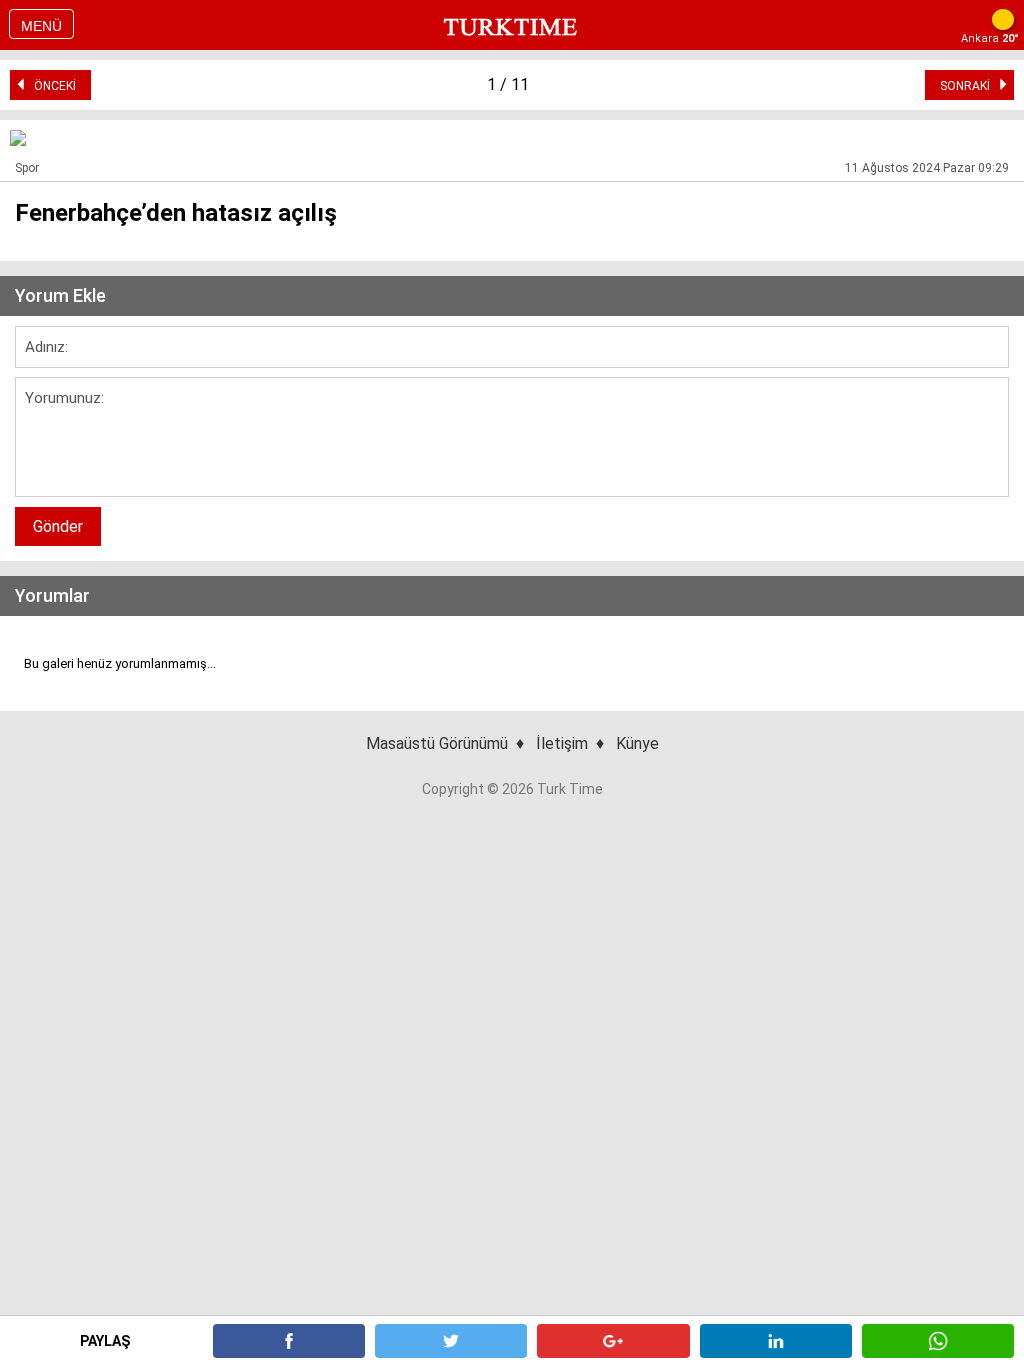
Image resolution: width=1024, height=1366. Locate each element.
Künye (637, 743)
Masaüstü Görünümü (437, 743)
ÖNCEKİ (50, 86)
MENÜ (41, 26)
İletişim (562, 743)
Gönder (58, 526)
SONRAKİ (969, 86)
